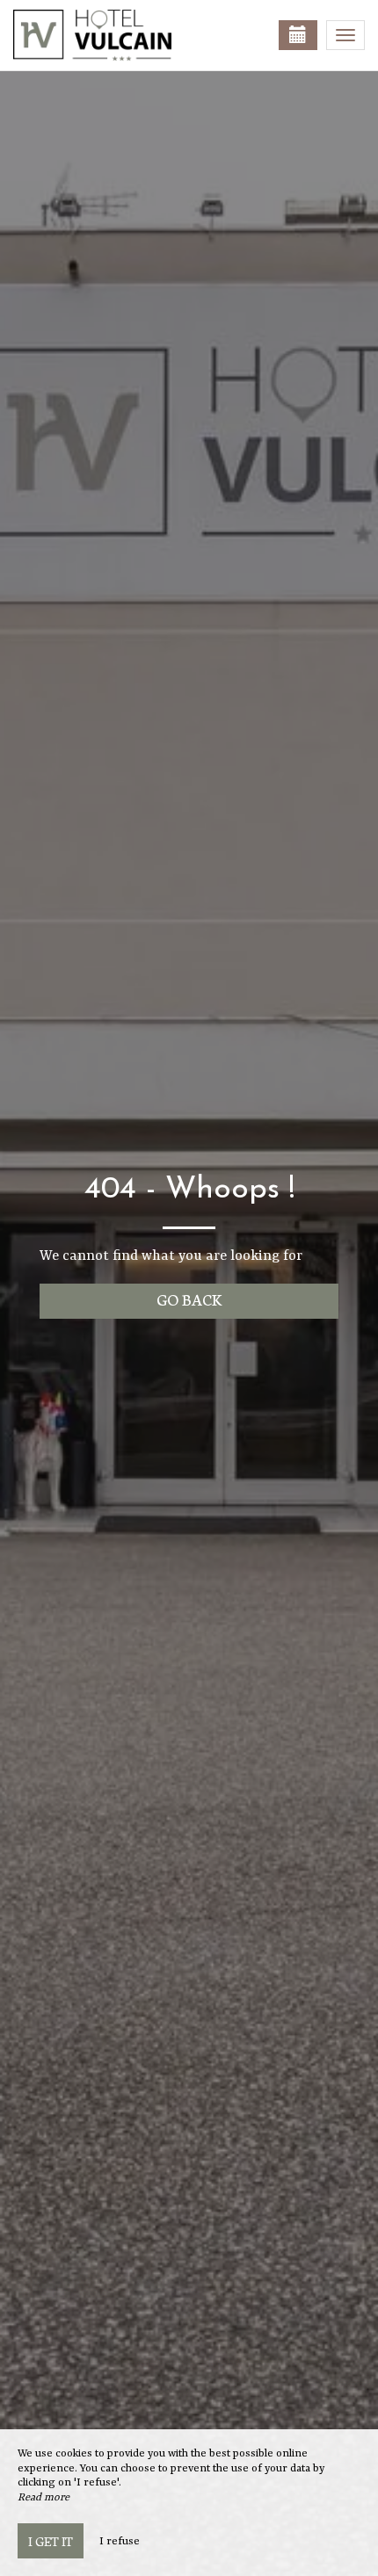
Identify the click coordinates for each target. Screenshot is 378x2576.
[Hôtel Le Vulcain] (101, 35)
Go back (189, 1299)
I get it (51, 2541)
